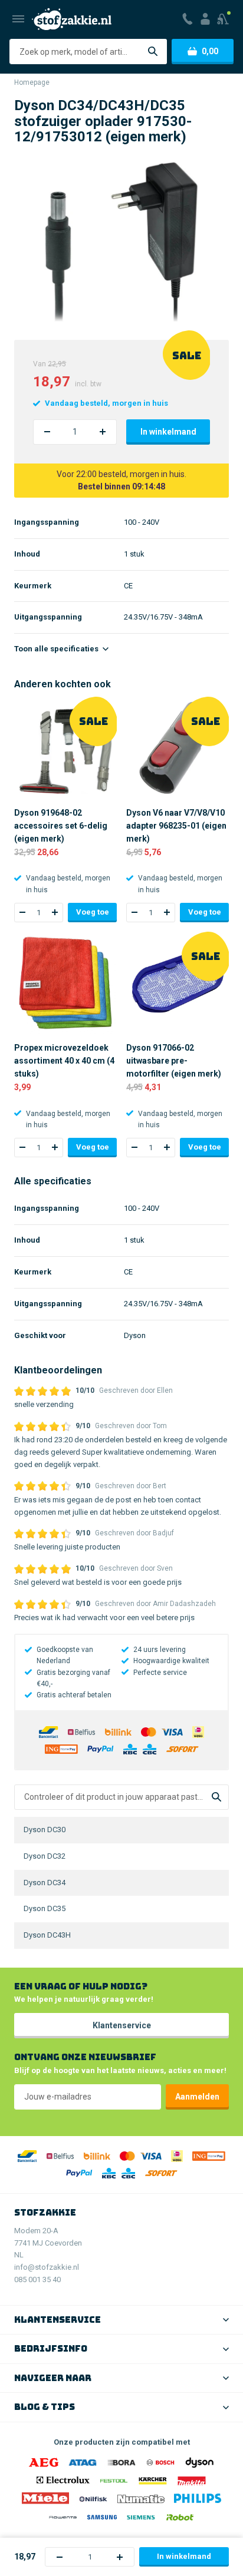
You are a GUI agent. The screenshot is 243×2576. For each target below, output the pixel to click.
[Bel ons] (188, 19)
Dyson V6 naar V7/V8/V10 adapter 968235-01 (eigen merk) (176, 826)
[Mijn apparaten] (224, 19)
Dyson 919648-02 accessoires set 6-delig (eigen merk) (61, 826)
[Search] (216, 1797)
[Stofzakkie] (72, 19)
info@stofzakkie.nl (47, 2267)
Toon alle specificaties (57, 649)
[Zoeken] (153, 52)
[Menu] (18, 19)
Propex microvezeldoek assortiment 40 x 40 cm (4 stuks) (64, 1061)
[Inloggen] (205, 19)
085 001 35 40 (37, 2279)
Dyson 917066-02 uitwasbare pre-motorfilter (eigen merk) (174, 1061)
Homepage (32, 82)
